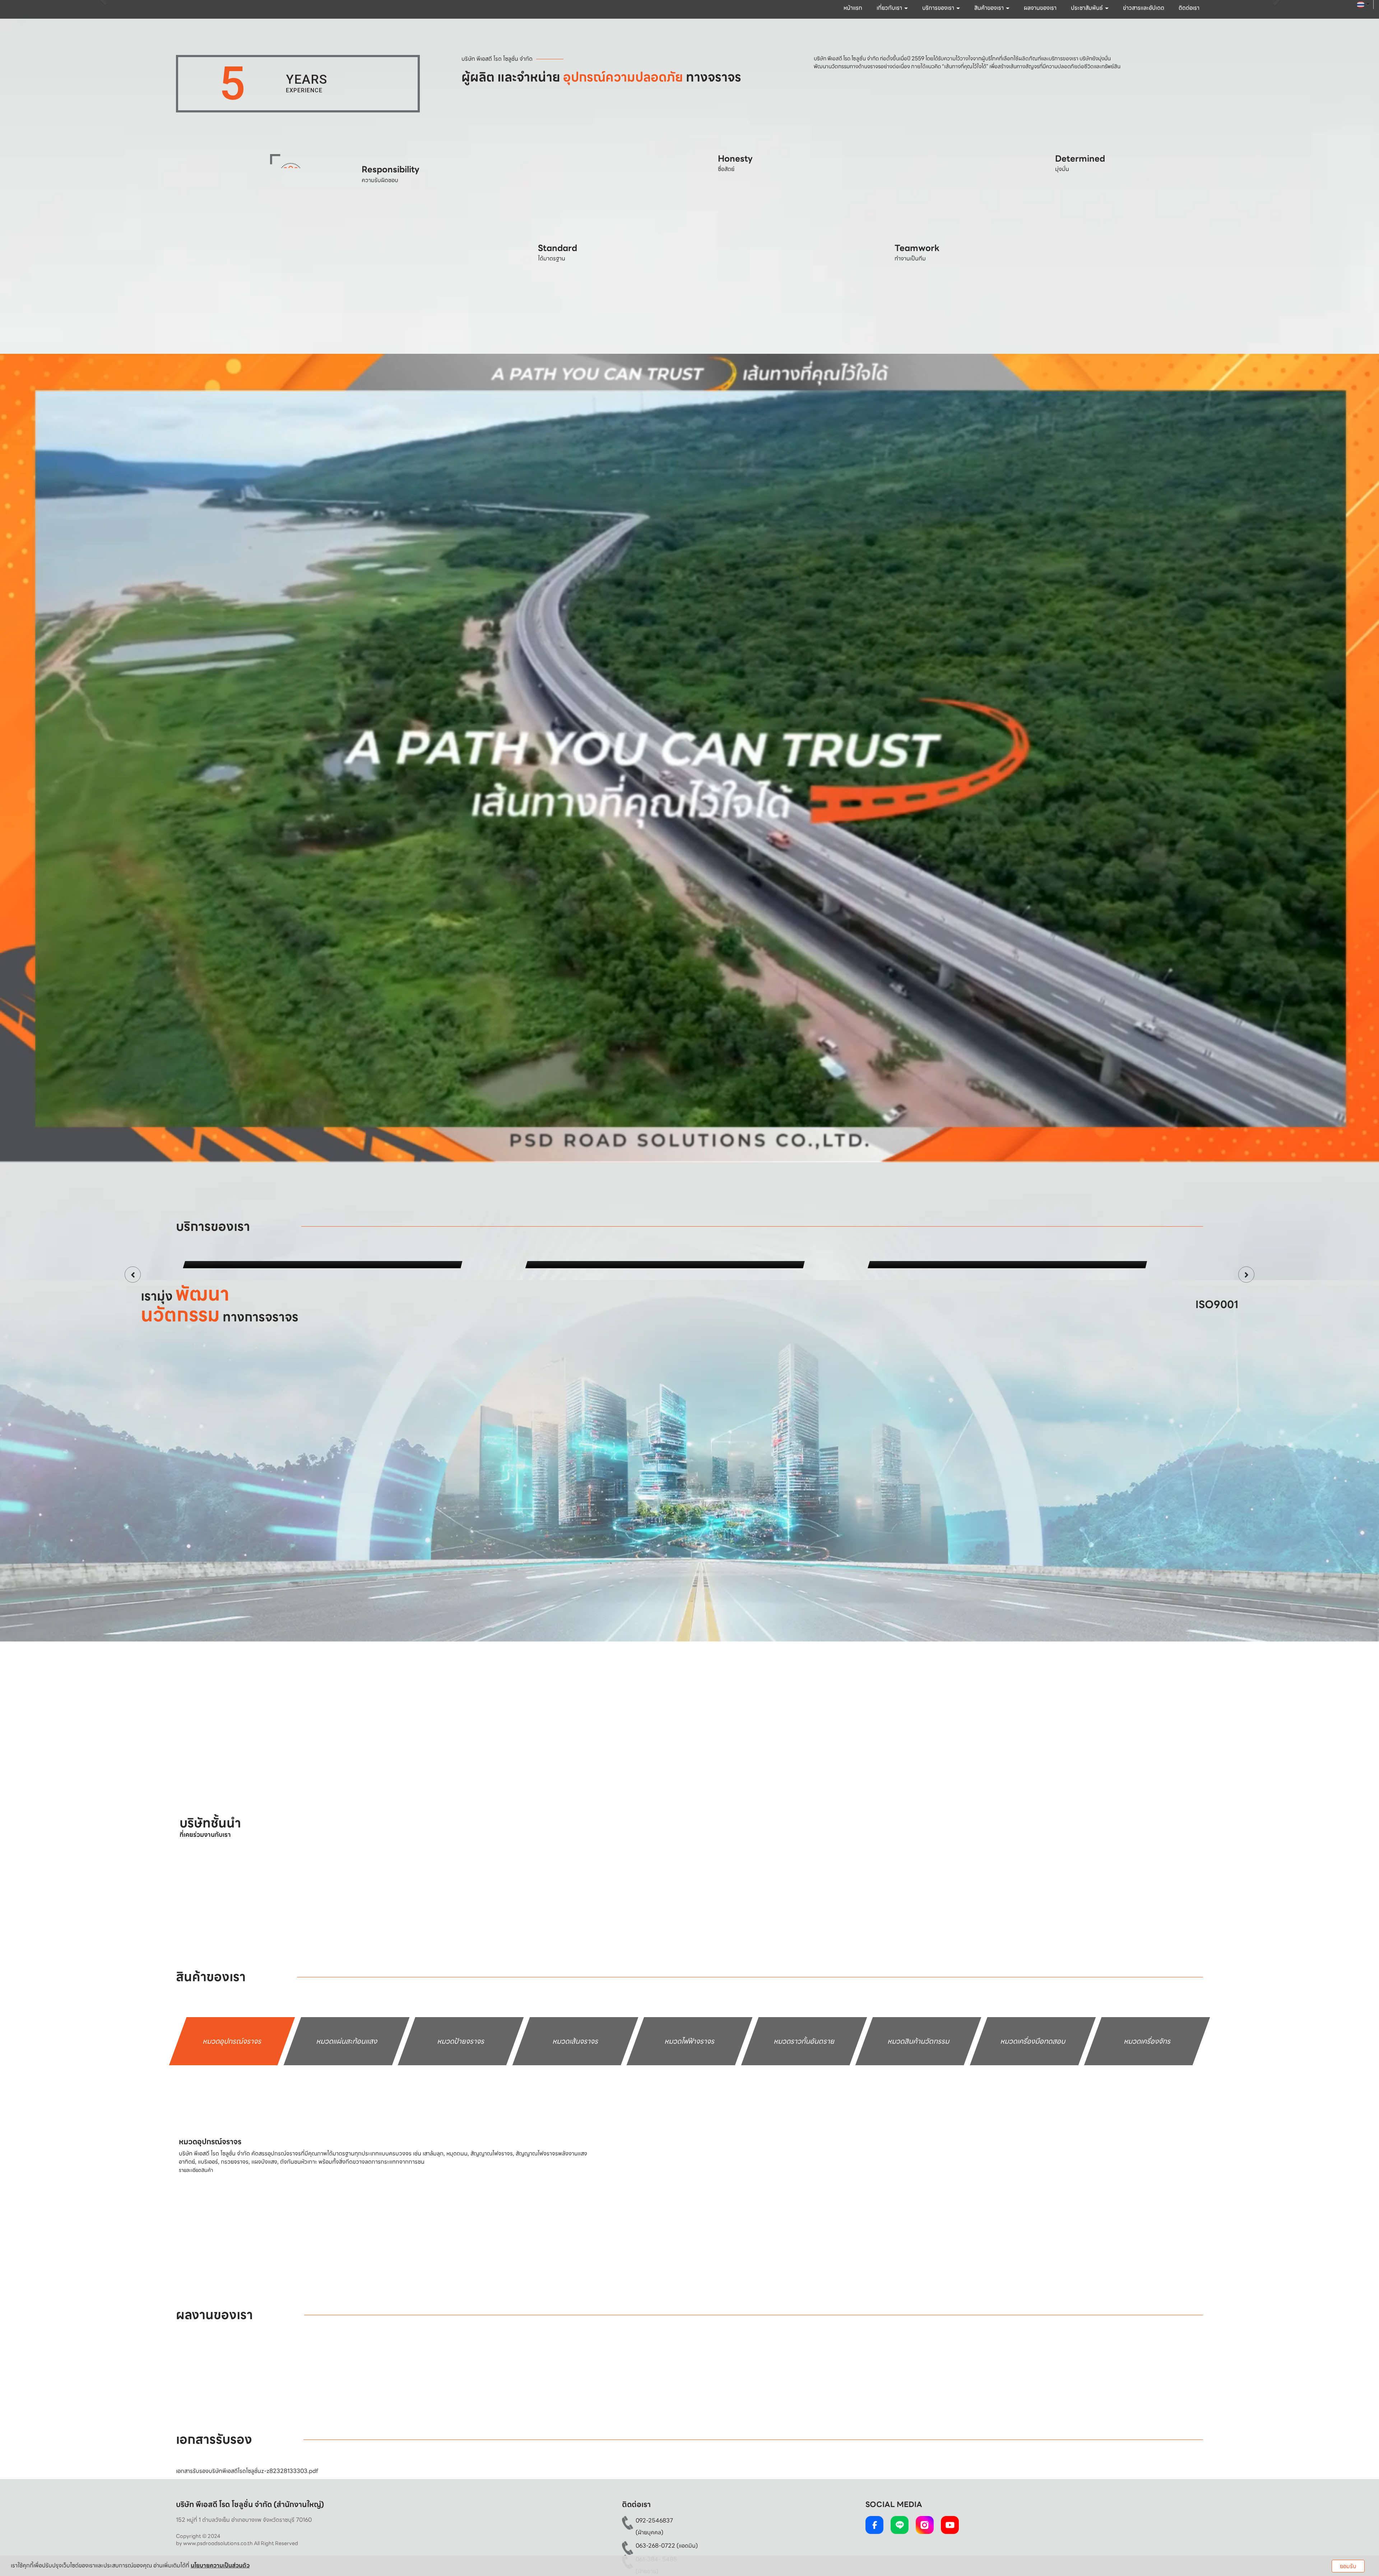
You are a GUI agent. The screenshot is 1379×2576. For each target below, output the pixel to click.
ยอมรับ (1348, 2566)
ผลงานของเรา (1040, 8)
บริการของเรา (939, 8)
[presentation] (133, 1435)
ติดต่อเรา (1189, 8)
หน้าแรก (853, 8)
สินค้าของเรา (990, 8)
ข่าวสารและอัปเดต (1144, 8)
